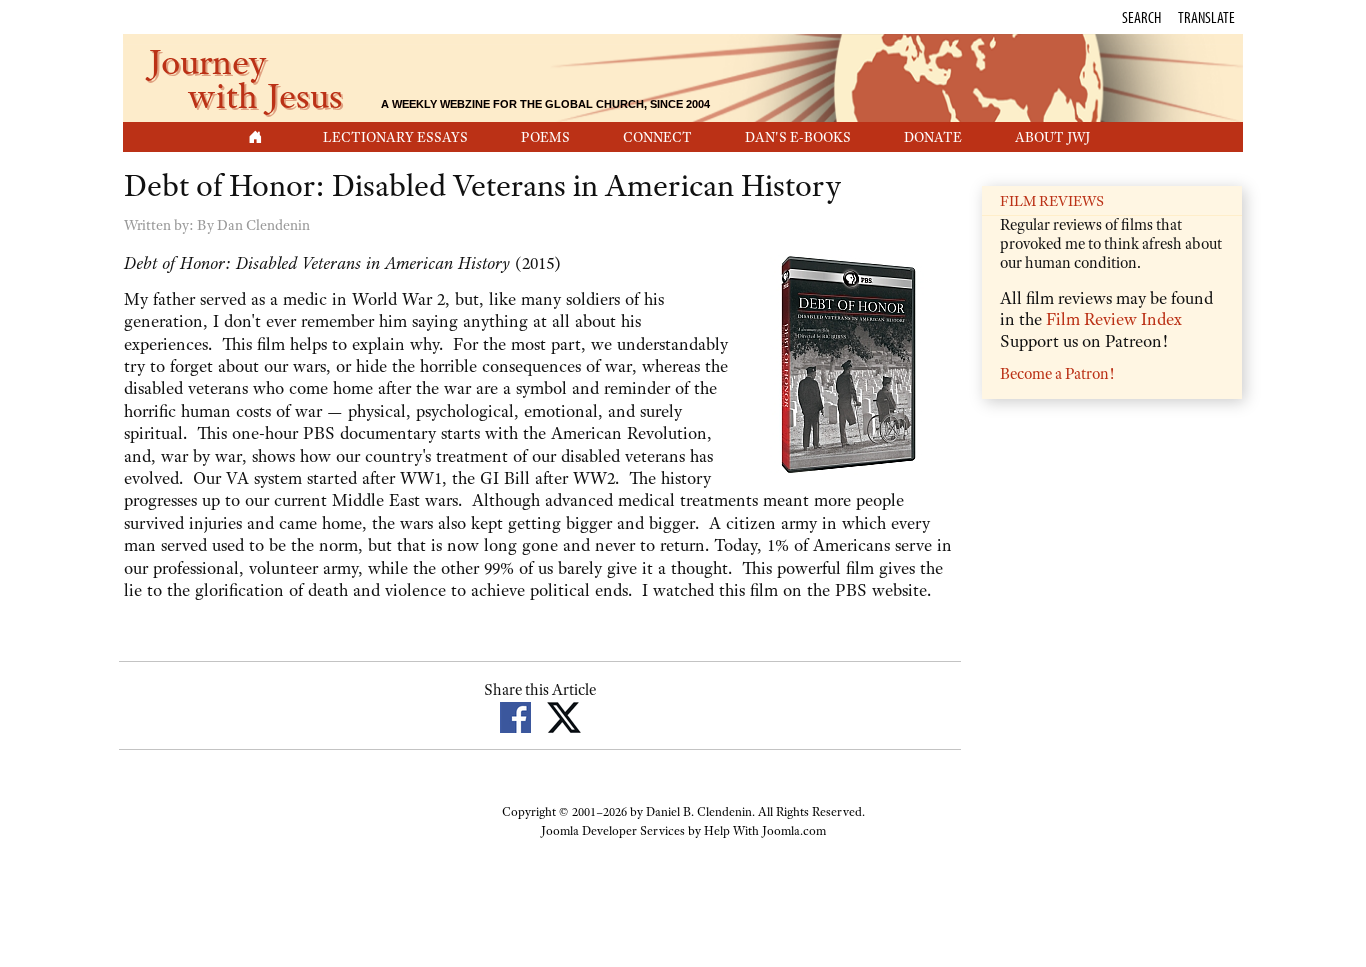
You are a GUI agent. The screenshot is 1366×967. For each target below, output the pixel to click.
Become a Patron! (1057, 374)
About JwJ (1052, 137)
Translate (1206, 17)
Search (1141, 17)
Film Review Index (1114, 319)
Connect (657, 137)
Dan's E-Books (798, 137)
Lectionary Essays (395, 137)
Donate (933, 137)
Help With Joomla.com (765, 831)
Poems (545, 137)
